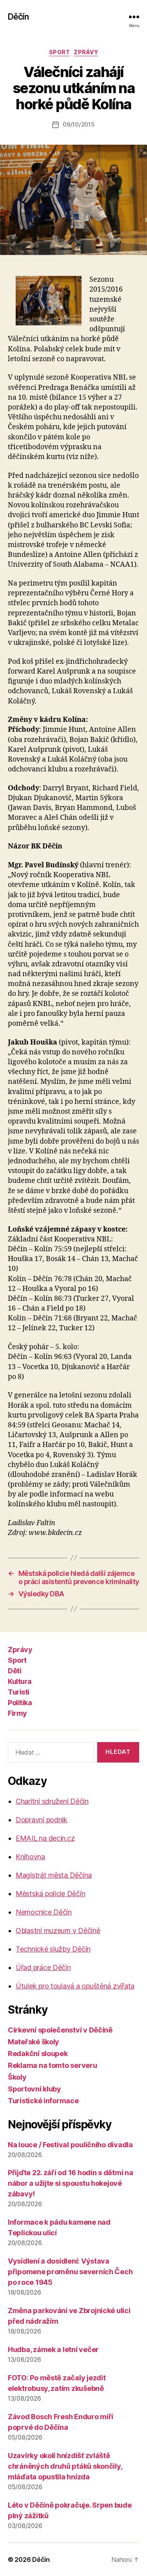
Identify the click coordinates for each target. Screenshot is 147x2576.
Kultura (20, 1681)
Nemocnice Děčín (44, 1912)
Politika (20, 1703)
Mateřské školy (34, 2042)
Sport (60, 52)
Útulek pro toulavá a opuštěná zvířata (75, 1986)
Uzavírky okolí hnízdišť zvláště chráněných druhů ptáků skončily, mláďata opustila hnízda (65, 2466)
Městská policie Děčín (50, 1894)
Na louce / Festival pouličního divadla (70, 2145)
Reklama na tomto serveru (53, 2065)
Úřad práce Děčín (43, 1967)
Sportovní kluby (34, 2089)
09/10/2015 (79, 124)
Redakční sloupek (38, 2054)
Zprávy (86, 52)
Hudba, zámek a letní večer (53, 2349)
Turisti (19, 1692)
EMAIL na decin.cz (45, 1838)
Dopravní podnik (42, 1820)
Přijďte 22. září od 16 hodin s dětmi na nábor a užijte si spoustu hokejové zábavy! (70, 2183)
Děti (15, 1671)
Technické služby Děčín (53, 1949)
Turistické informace (43, 2101)
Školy (17, 2077)
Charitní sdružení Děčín (52, 1801)
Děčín (18, 17)
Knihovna (30, 1857)
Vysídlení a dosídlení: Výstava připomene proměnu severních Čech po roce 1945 (70, 2272)
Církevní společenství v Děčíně (60, 2030)
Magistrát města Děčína (54, 1875)
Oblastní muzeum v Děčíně (58, 1931)
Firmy (17, 1713)
